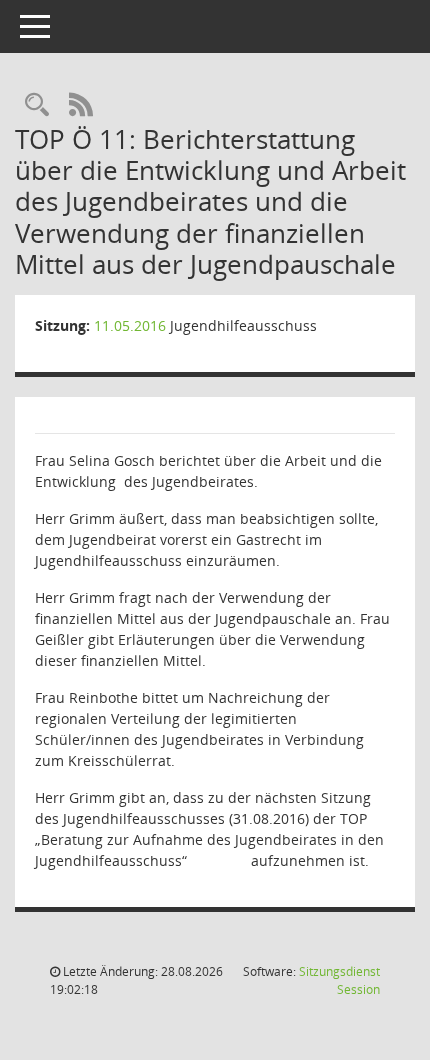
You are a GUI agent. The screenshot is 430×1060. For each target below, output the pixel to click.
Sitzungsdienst (339, 980)
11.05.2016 (130, 325)
